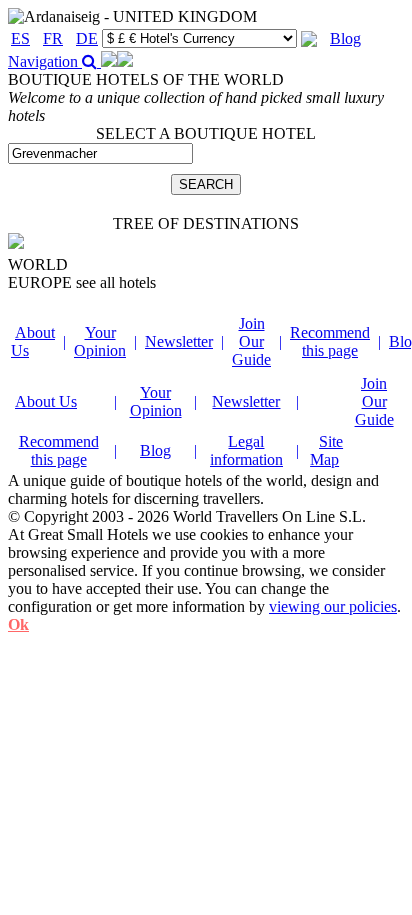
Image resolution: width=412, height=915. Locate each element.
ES (20, 38)
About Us (46, 401)
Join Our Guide (251, 341)
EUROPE (82, 282)
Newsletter (179, 341)
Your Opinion (100, 341)
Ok (18, 624)
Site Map (326, 450)
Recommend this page (330, 341)
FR (53, 38)
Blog (345, 38)
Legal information (246, 450)
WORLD (38, 264)
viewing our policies (333, 606)
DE (87, 38)
